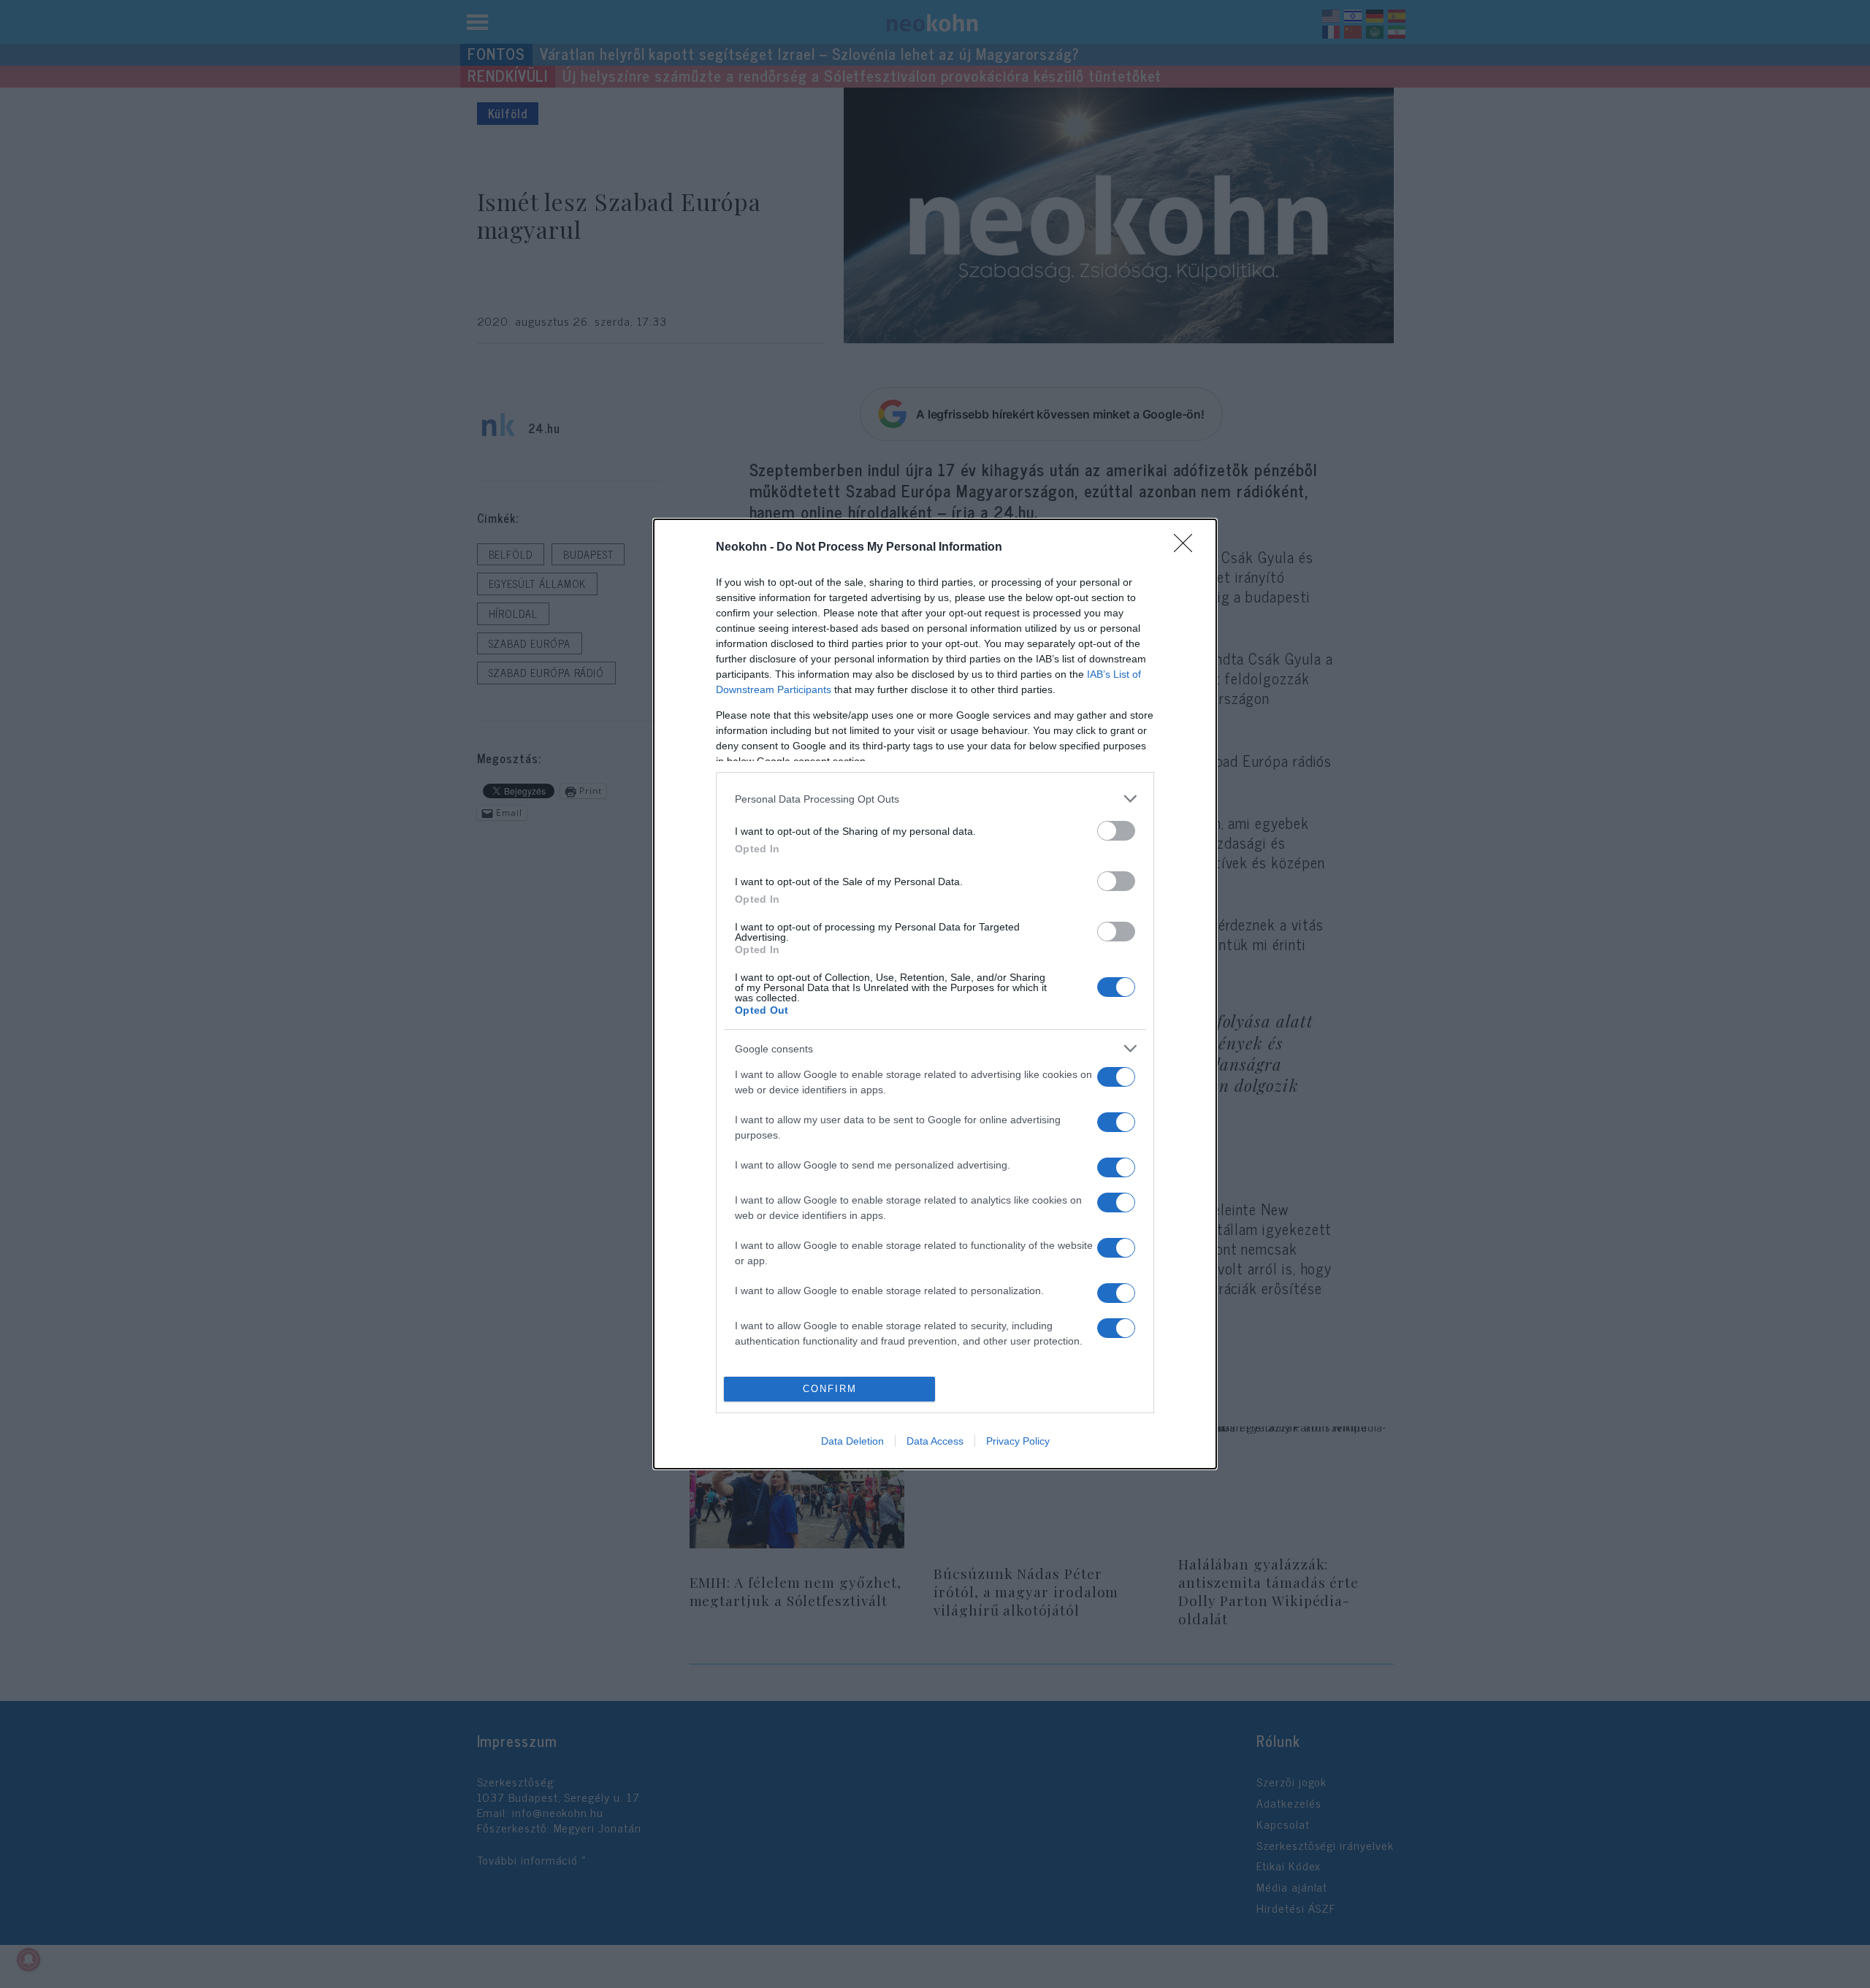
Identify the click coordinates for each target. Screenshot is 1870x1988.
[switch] (1116, 831)
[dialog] (935, 994)
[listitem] (935, 799)
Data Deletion (852, 1441)
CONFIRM (830, 1389)
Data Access (935, 1441)
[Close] (1188, 548)
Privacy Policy (1018, 1441)
